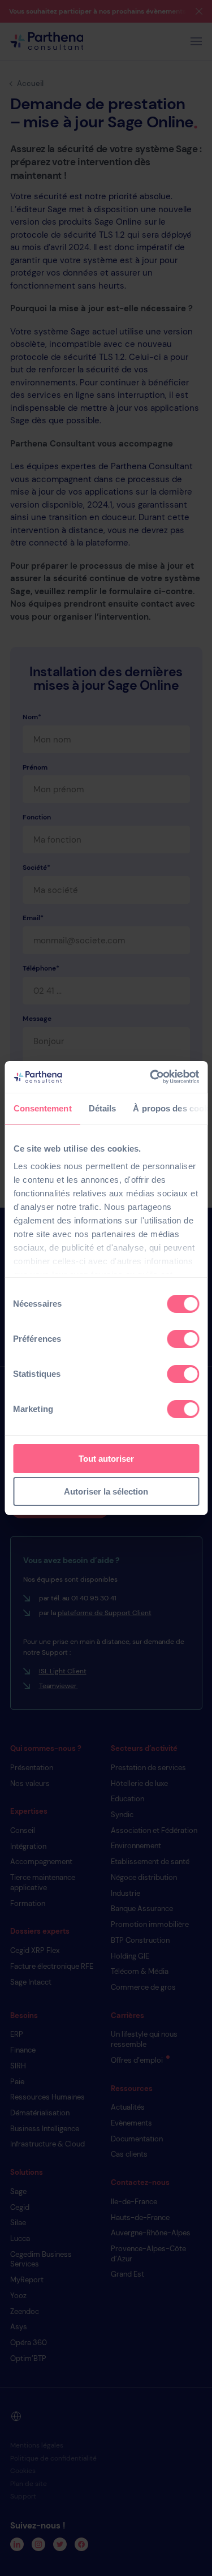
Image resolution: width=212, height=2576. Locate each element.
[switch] (183, 1339)
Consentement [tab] (42, 1108)
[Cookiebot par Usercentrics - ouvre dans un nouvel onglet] (151, 1077)
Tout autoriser (106, 1459)
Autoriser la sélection (106, 1491)
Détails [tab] (102, 1108)
